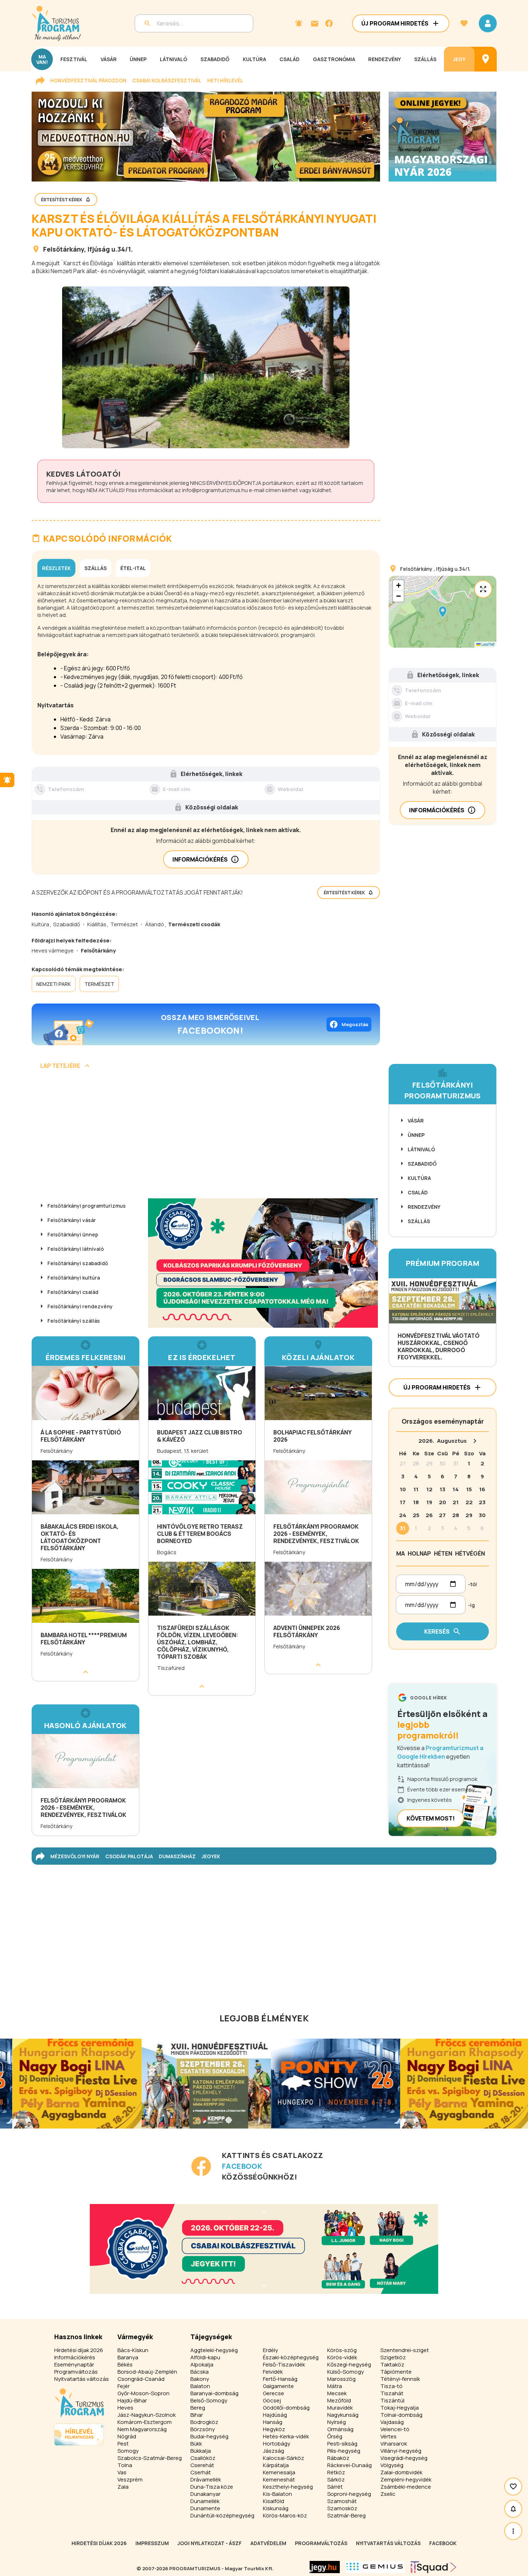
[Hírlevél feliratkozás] (299, 23)
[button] (443, 612)
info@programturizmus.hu (215, 490)
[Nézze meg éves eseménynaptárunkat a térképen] (486, 59)
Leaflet (488, 644)
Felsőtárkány (64, 249)
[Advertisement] (206, 1137)
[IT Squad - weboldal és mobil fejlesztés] (434, 2567)
